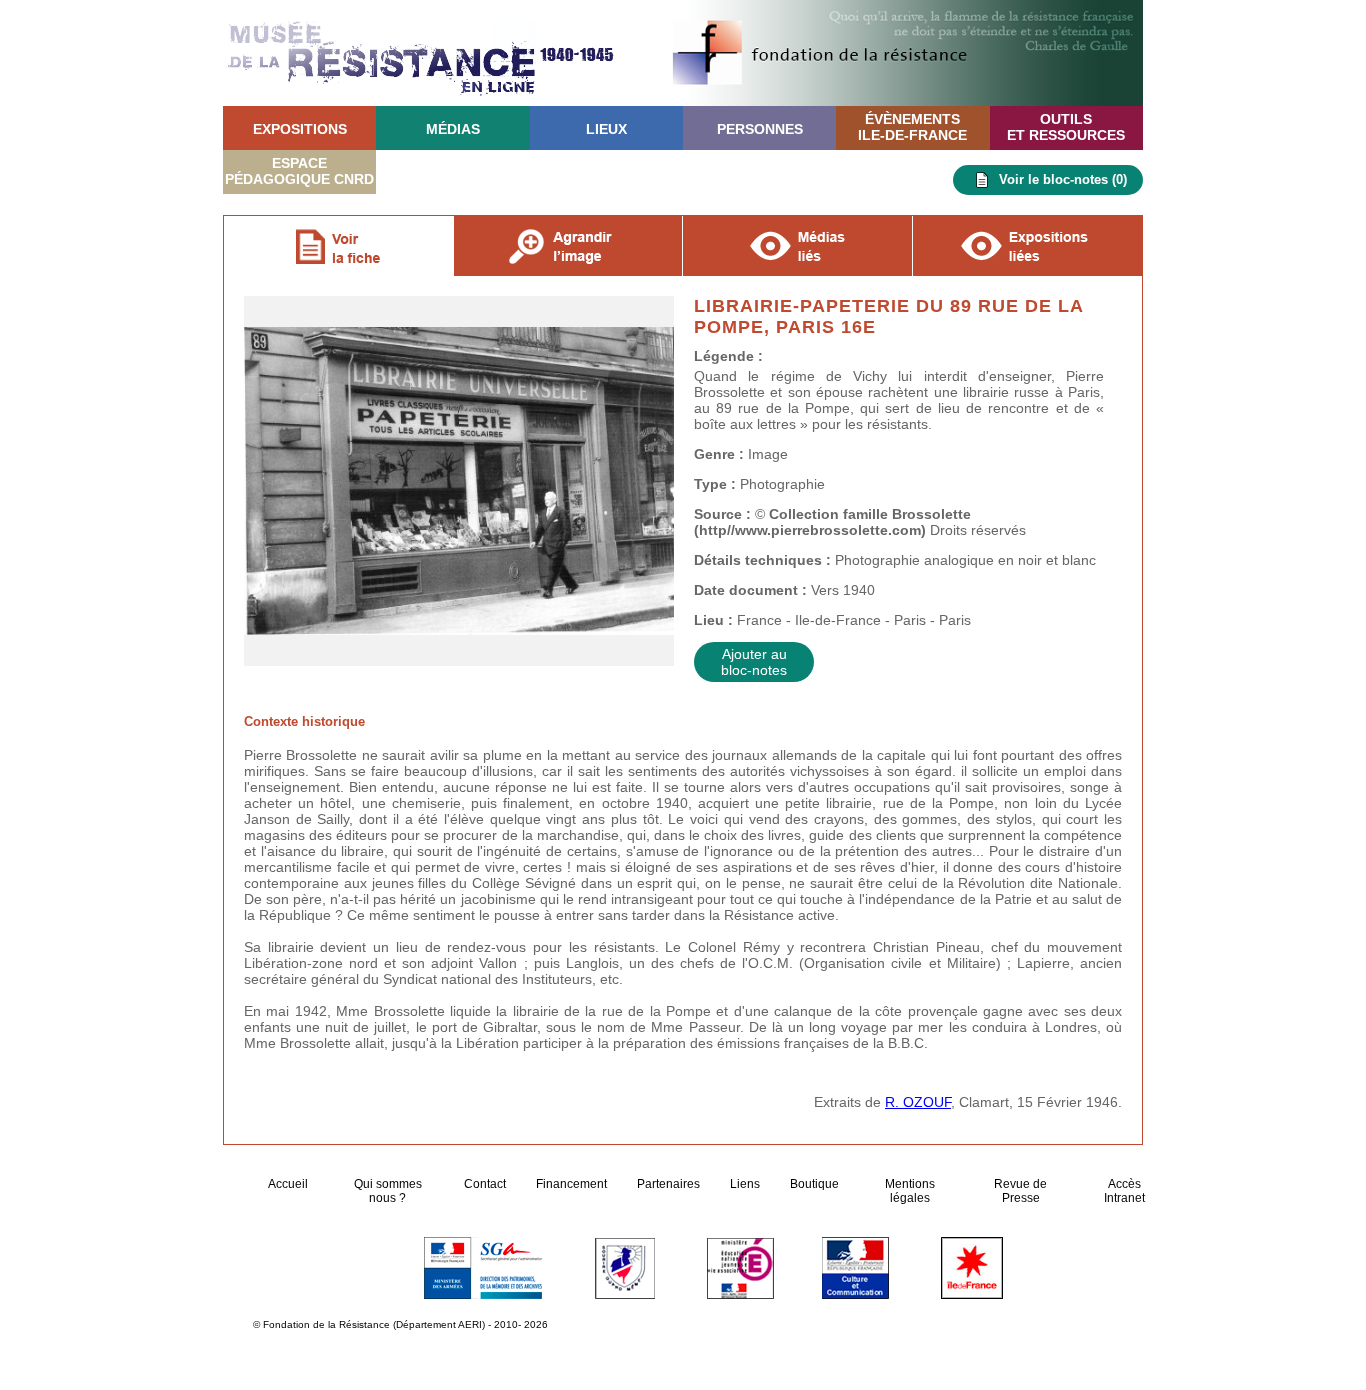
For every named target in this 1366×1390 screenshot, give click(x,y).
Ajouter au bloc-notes (754, 662)
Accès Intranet (1124, 1191)
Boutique (814, 1184)
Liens (745, 1184)
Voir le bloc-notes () (1063, 179)
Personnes (760, 129)
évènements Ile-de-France (912, 127)
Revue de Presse (1020, 1191)
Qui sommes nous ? (388, 1191)
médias (453, 129)
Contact (485, 1184)
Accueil (289, 1184)
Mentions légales (910, 1191)
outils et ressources (1066, 127)
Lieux (606, 129)
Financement (571, 1184)
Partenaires (668, 1184)
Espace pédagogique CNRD (299, 171)
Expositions (300, 129)
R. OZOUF (918, 1102)
